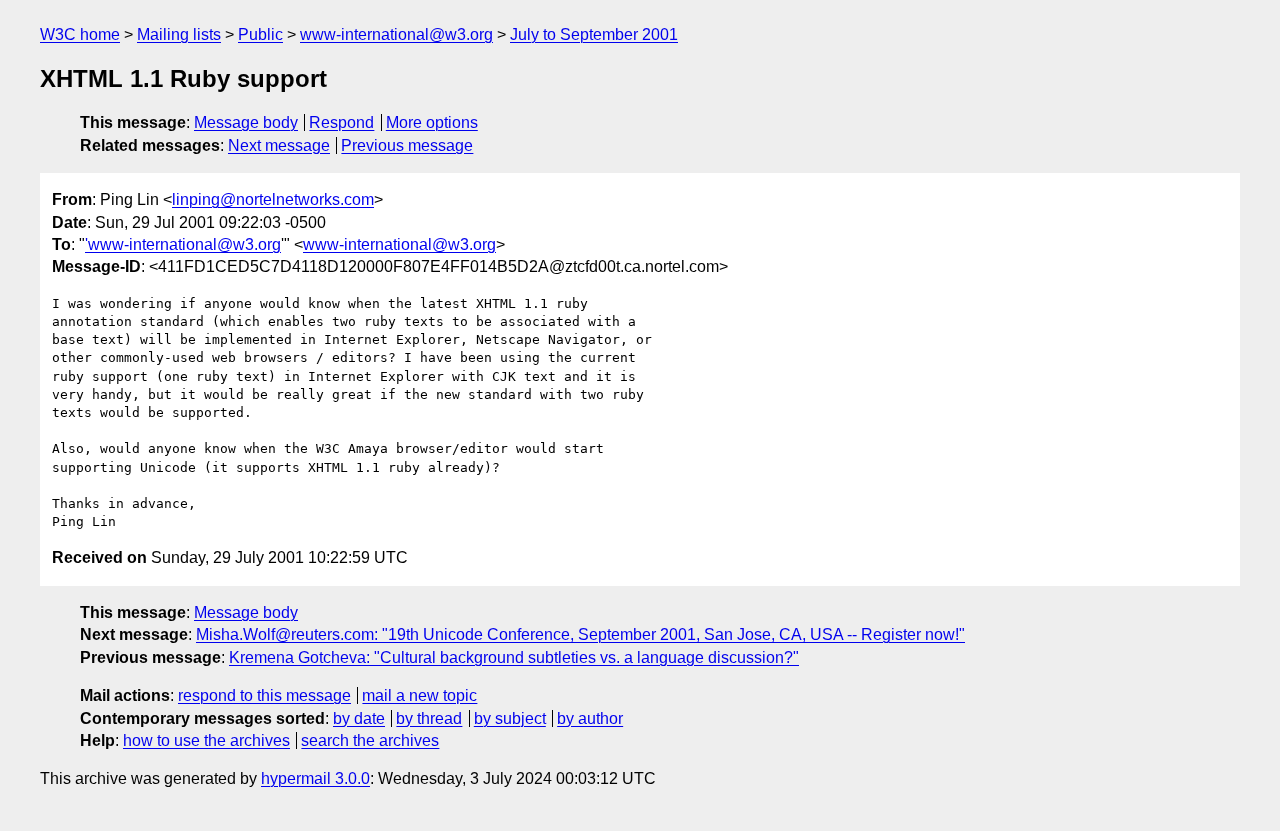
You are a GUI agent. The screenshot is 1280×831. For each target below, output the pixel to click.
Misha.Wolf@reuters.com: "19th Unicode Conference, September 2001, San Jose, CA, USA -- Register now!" (580, 634)
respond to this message (264, 695)
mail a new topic (419, 695)
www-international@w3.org (396, 34)
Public (260, 34)
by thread (429, 718)
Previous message (407, 145)
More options (432, 122)
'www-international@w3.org (183, 244)
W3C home (80, 34)
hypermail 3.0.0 (315, 778)
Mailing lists (179, 34)
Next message (279, 145)
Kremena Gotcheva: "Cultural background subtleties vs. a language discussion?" (514, 657)
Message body (246, 122)
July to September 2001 (594, 34)
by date (359, 718)
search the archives (370, 740)
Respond (341, 122)
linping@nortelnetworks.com (273, 199)
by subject (510, 718)
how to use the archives (206, 740)
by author (590, 718)
